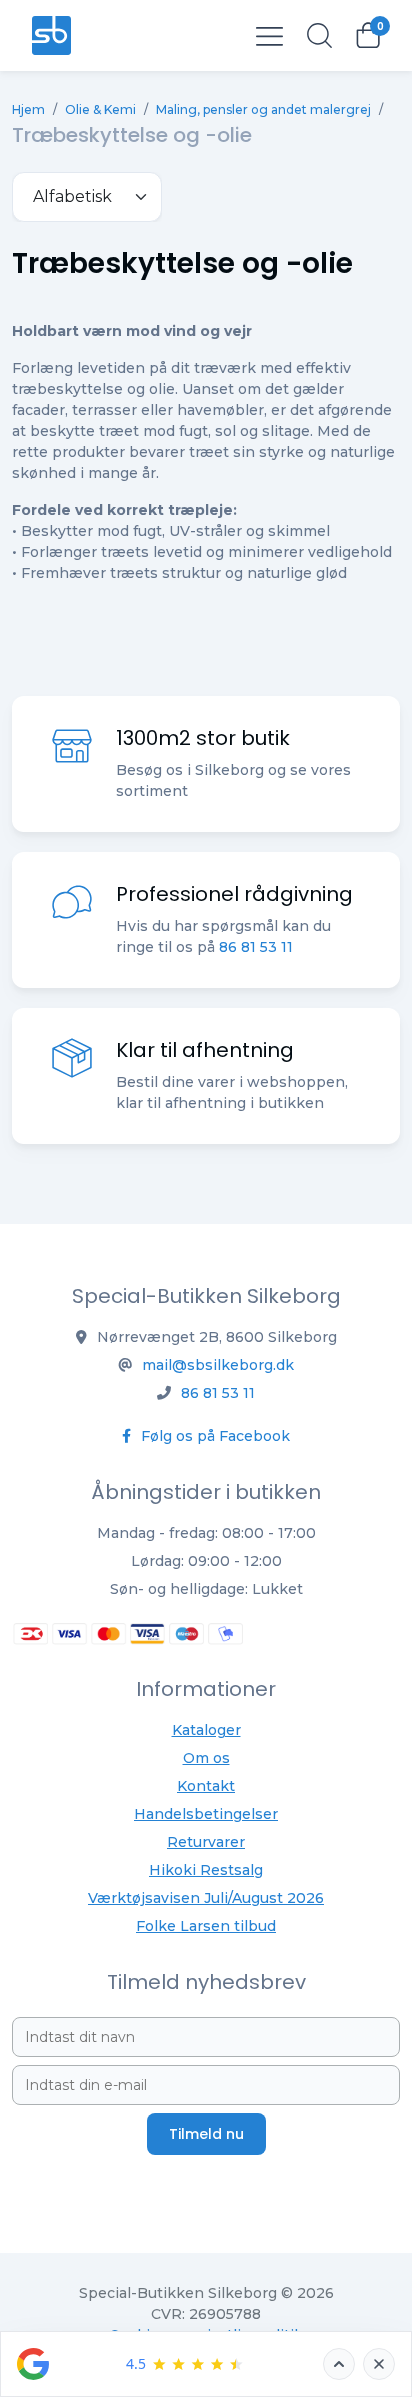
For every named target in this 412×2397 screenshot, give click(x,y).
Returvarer (206, 1842)
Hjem (28, 109)
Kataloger (206, 1730)
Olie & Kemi (100, 109)
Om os (206, 1758)
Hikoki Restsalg (206, 1870)
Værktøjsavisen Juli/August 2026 (206, 1898)
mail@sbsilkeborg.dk (218, 1365)
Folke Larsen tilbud (206, 1926)
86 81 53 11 (256, 947)
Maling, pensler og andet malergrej (263, 109)
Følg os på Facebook (213, 1436)
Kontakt (206, 1786)
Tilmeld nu (206, 2134)
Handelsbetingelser (206, 1814)
